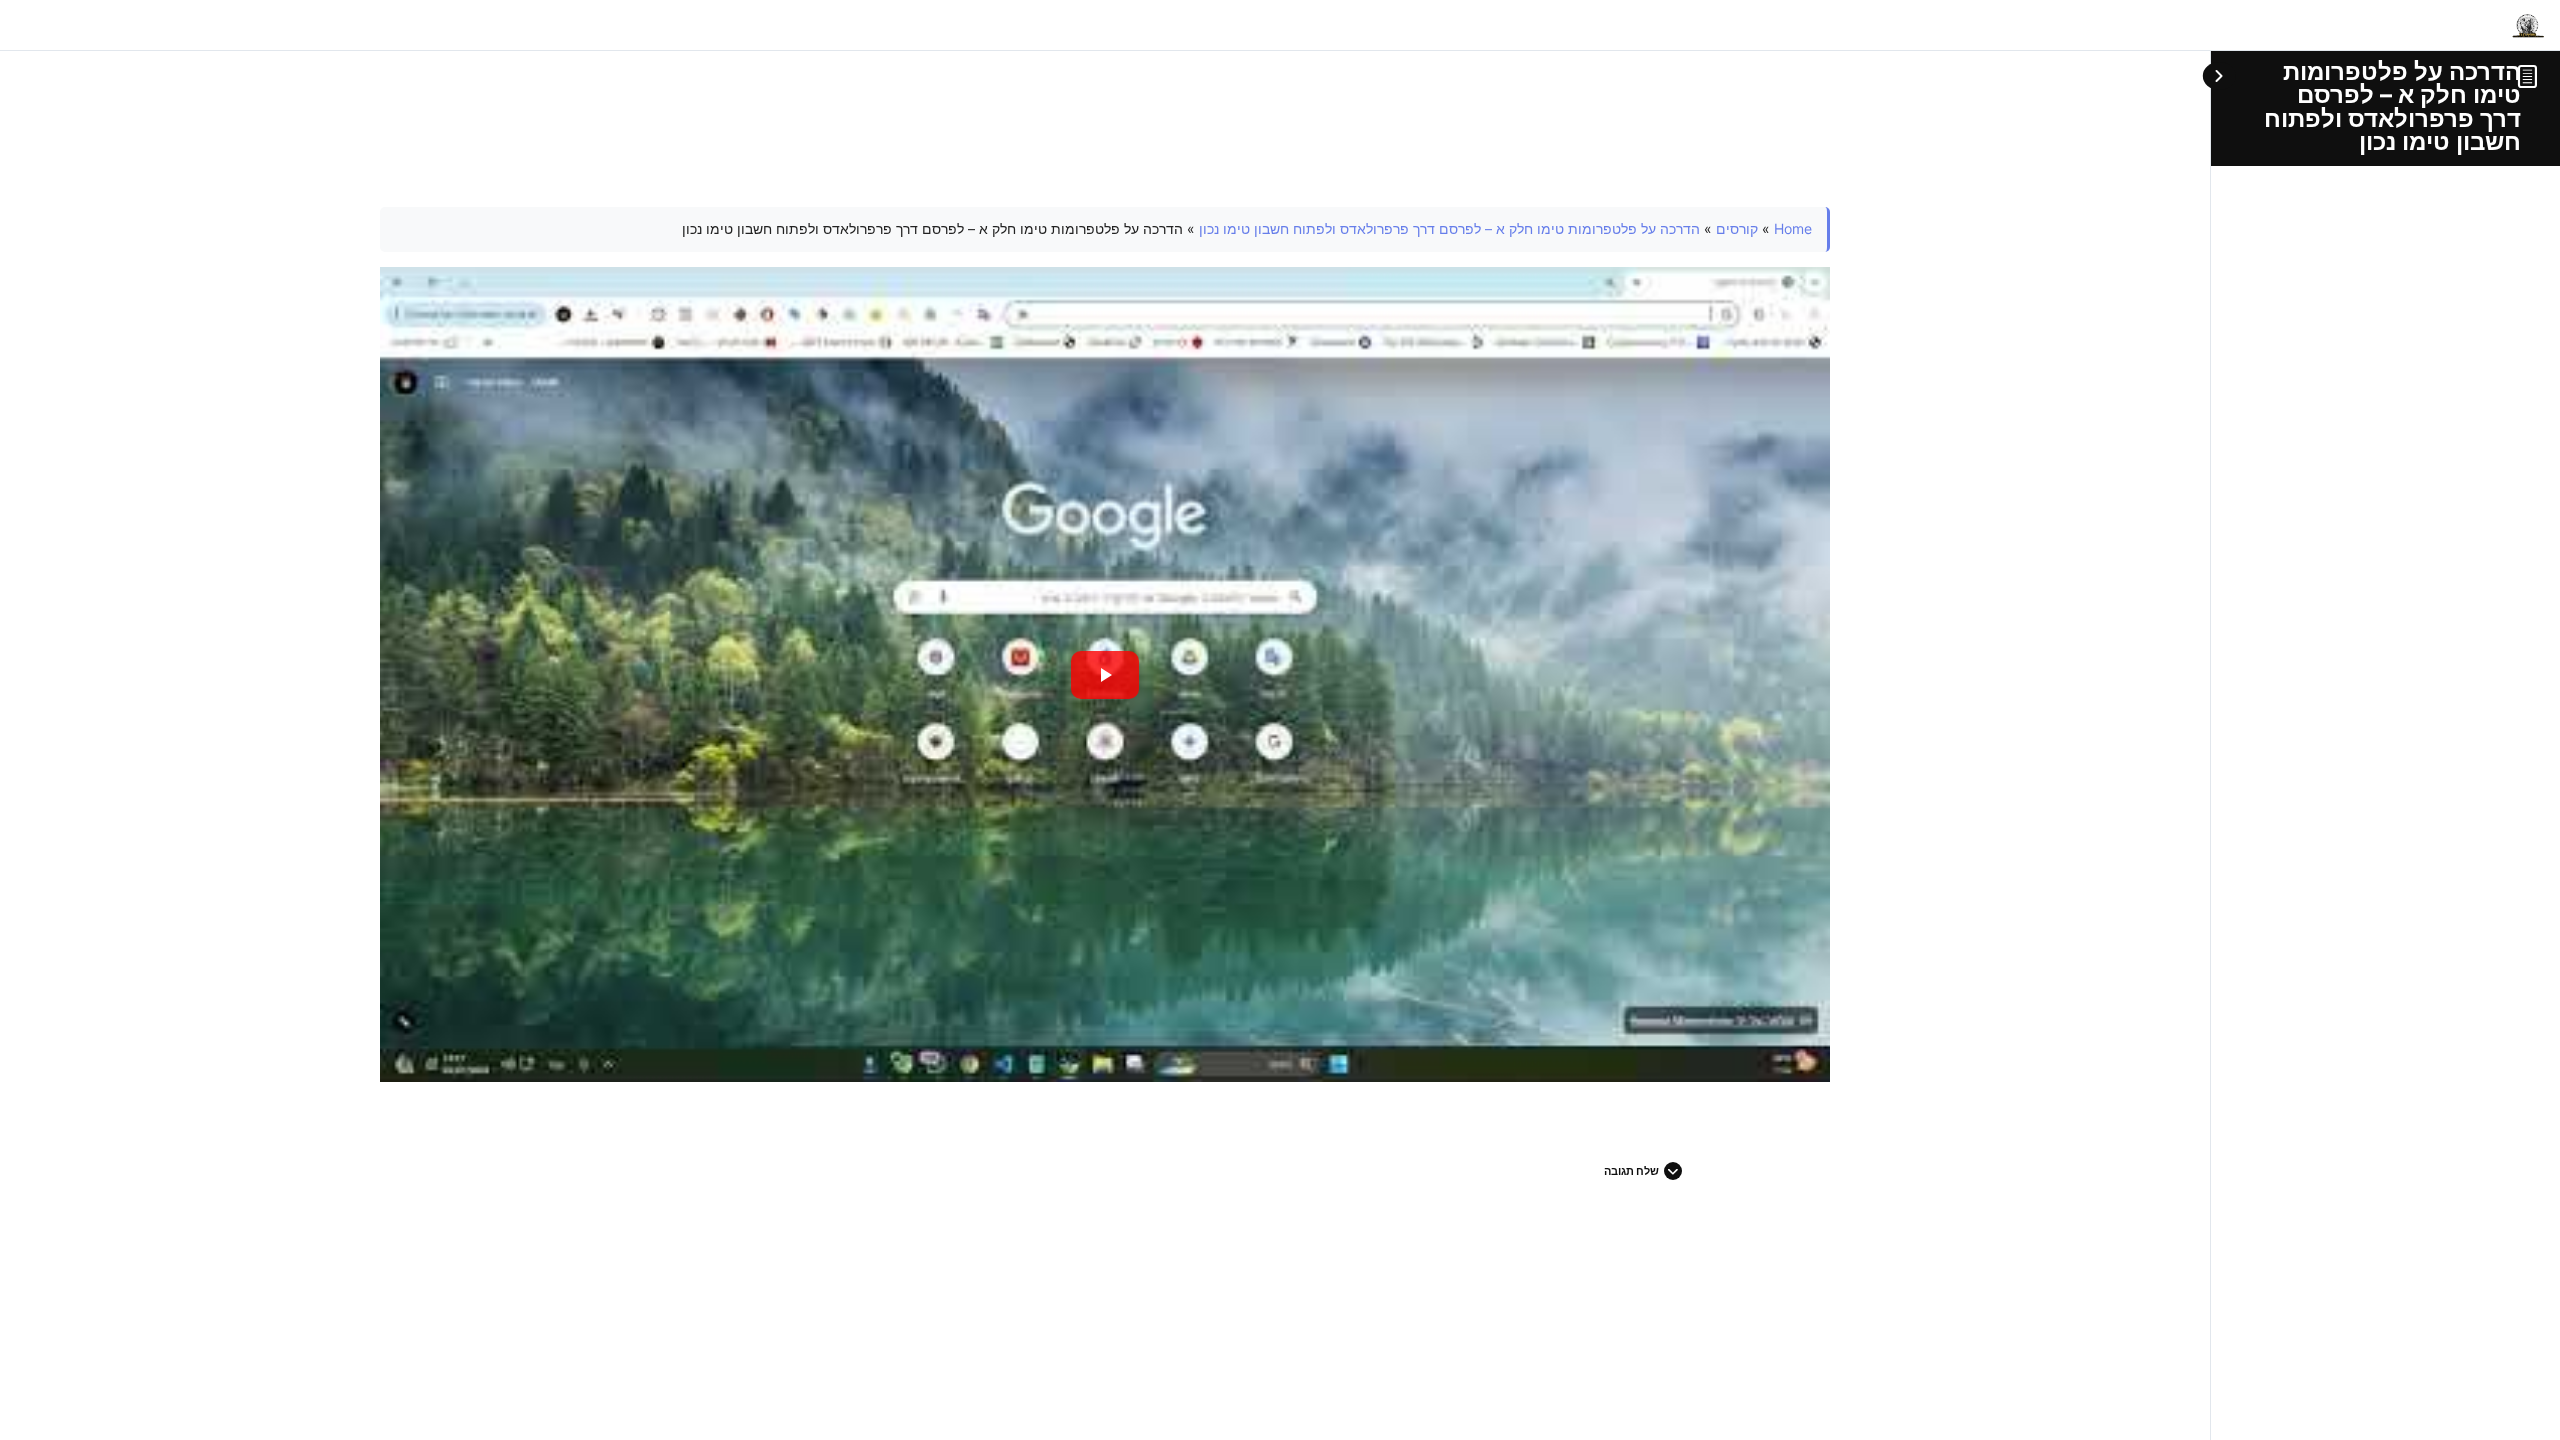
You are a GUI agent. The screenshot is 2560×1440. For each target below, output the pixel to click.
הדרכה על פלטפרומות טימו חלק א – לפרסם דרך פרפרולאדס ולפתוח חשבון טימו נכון (2392, 106)
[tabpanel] (1105, 644)
